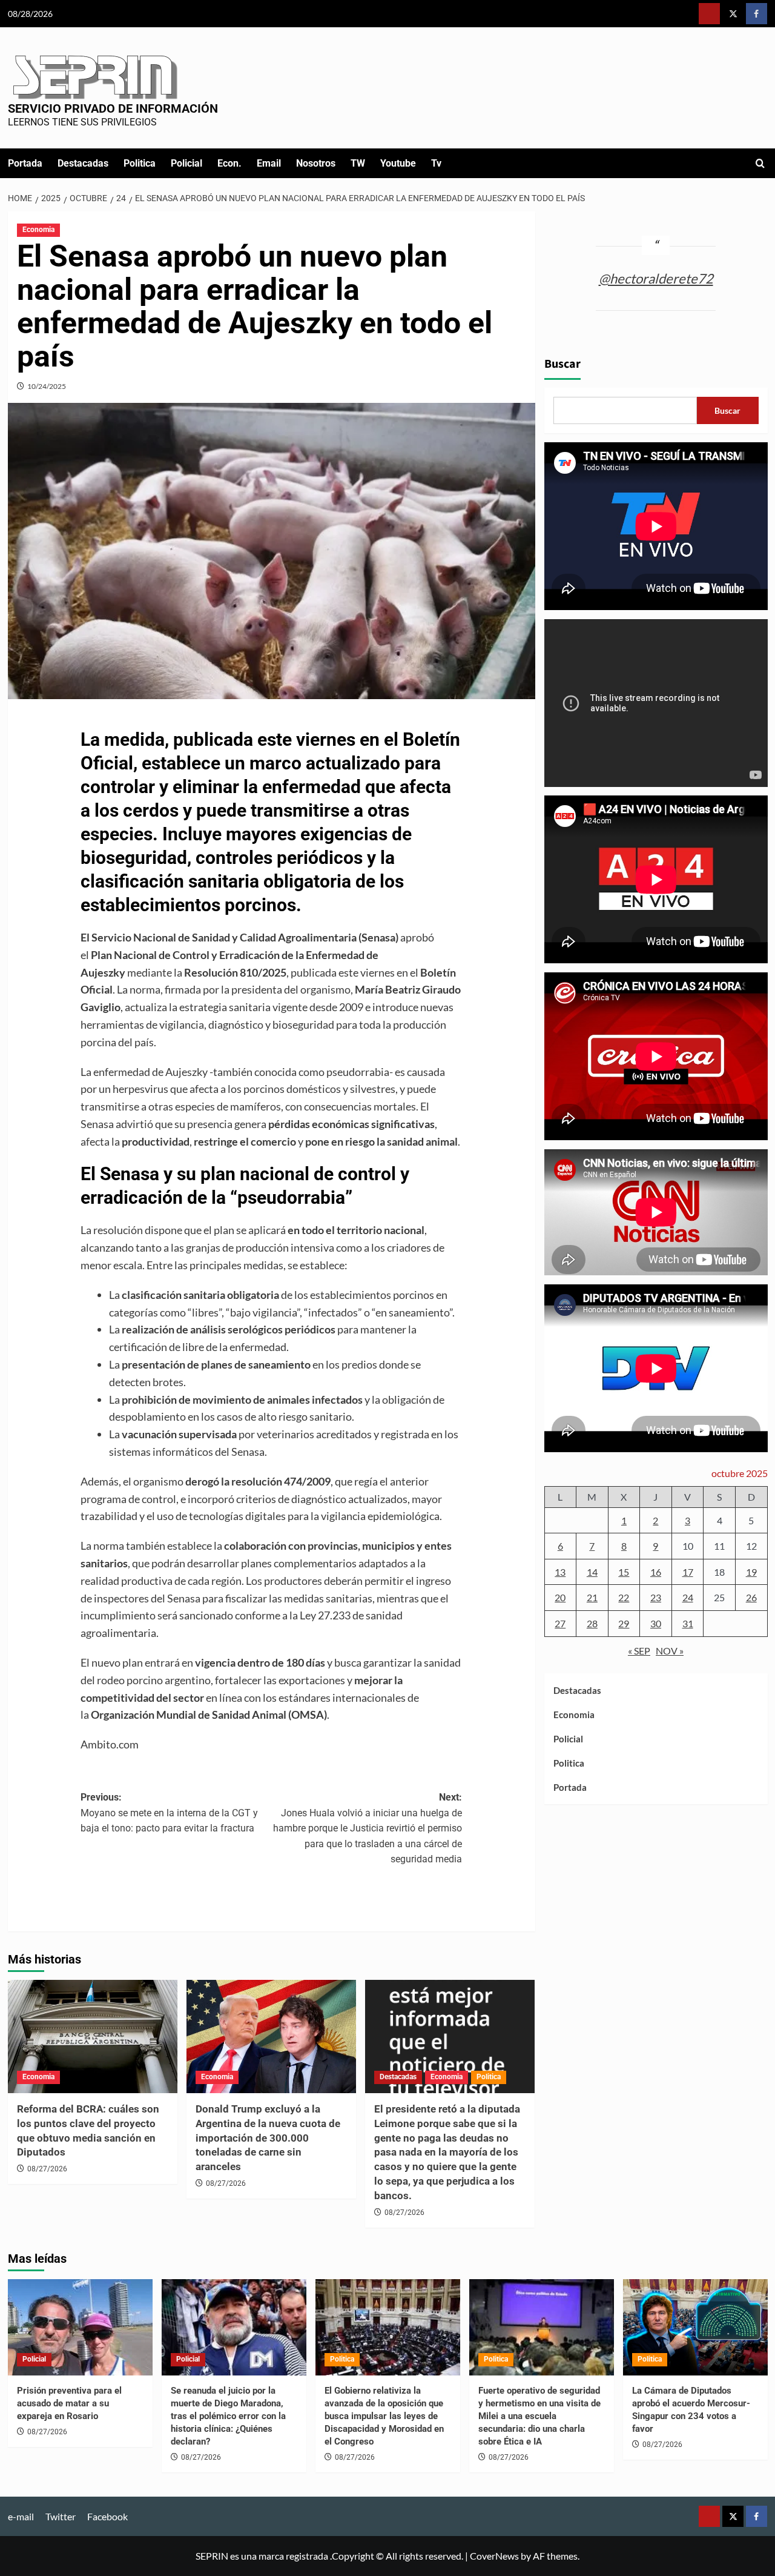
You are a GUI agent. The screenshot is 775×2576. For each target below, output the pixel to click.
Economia (38, 230)
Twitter (61, 2516)
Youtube (398, 163)
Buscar (562, 364)
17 (688, 1572)
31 (688, 1623)
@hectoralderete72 (656, 278)
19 (751, 1572)
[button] (760, 163)
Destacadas (83, 163)
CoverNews (494, 2556)
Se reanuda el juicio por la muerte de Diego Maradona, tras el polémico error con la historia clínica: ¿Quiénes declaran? (228, 2416)
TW (358, 163)
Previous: (169, 1813)
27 (560, 1623)
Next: (368, 1828)
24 (688, 1597)
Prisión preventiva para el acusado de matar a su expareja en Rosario (69, 2403)
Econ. (229, 163)
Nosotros (316, 163)
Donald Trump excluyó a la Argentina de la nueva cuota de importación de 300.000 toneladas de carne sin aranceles (268, 2138)
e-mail (21, 2516)
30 (656, 1623)
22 (624, 1597)
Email (269, 163)
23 (656, 1597)
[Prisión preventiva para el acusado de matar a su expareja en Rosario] (80, 2327)
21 (592, 1597)
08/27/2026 (47, 2169)
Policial (186, 163)
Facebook (107, 2516)
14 (592, 1572)
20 (560, 1597)
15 (624, 1572)
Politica (140, 163)
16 (656, 1572)
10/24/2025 (47, 386)
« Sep (639, 1650)
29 (624, 1623)
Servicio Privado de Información (113, 108)
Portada (25, 163)
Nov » (670, 1650)
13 (560, 1572)
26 (751, 1597)
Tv (436, 163)
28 (592, 1623)
